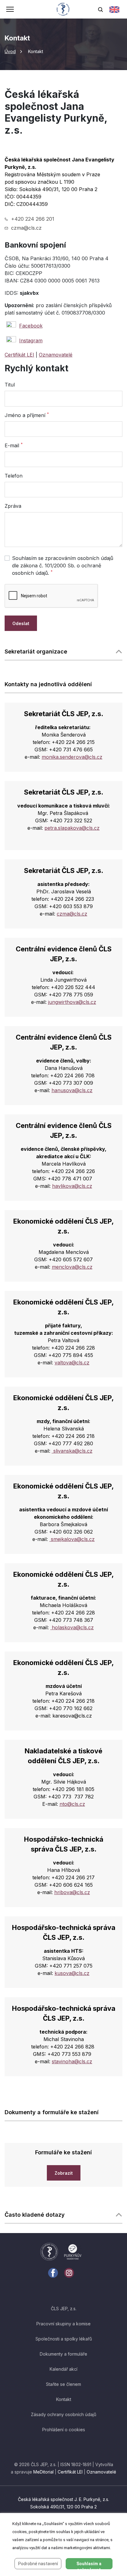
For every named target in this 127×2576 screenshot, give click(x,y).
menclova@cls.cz (72, 1267)
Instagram (31, 340)
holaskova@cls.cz (72, 1627)
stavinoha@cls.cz (72, 2061)
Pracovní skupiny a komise (63, 2324)
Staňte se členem (63, 2384)
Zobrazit (64, 2173)
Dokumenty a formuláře (63, 2354)
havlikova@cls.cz (72, 1186)
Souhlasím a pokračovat (89, 2565)
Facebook (31, 326)
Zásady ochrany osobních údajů (63, 2414)
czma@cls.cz (26, 228)
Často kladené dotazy (35, 2215)
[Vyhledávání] (100, 9)
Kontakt (64, 2399)
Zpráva (13, 506)
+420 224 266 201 (33, 219)
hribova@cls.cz (72, 1892)
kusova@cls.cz (72, 1973)
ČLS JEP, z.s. (64, 2309)
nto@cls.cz (72, 1804)
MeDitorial (43, 2472)
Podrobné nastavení (38, 2564)
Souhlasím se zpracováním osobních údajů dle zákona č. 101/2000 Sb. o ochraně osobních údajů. (63, 566)
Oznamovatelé (56, 355)
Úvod (10, 51)
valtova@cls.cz (72, 1363)
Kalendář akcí (63, 2369)
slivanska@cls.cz (72, 1451)
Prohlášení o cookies (64, 2430)
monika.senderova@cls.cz (72, 757)
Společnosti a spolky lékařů (64, 2339)
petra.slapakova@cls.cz (72, 828)
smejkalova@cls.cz (72, 1539)
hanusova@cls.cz (72, 1090)
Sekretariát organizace (36, 651)
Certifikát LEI (19, 355)
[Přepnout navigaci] (10, 10)
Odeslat (21, 623)
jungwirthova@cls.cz (72, 1002)
